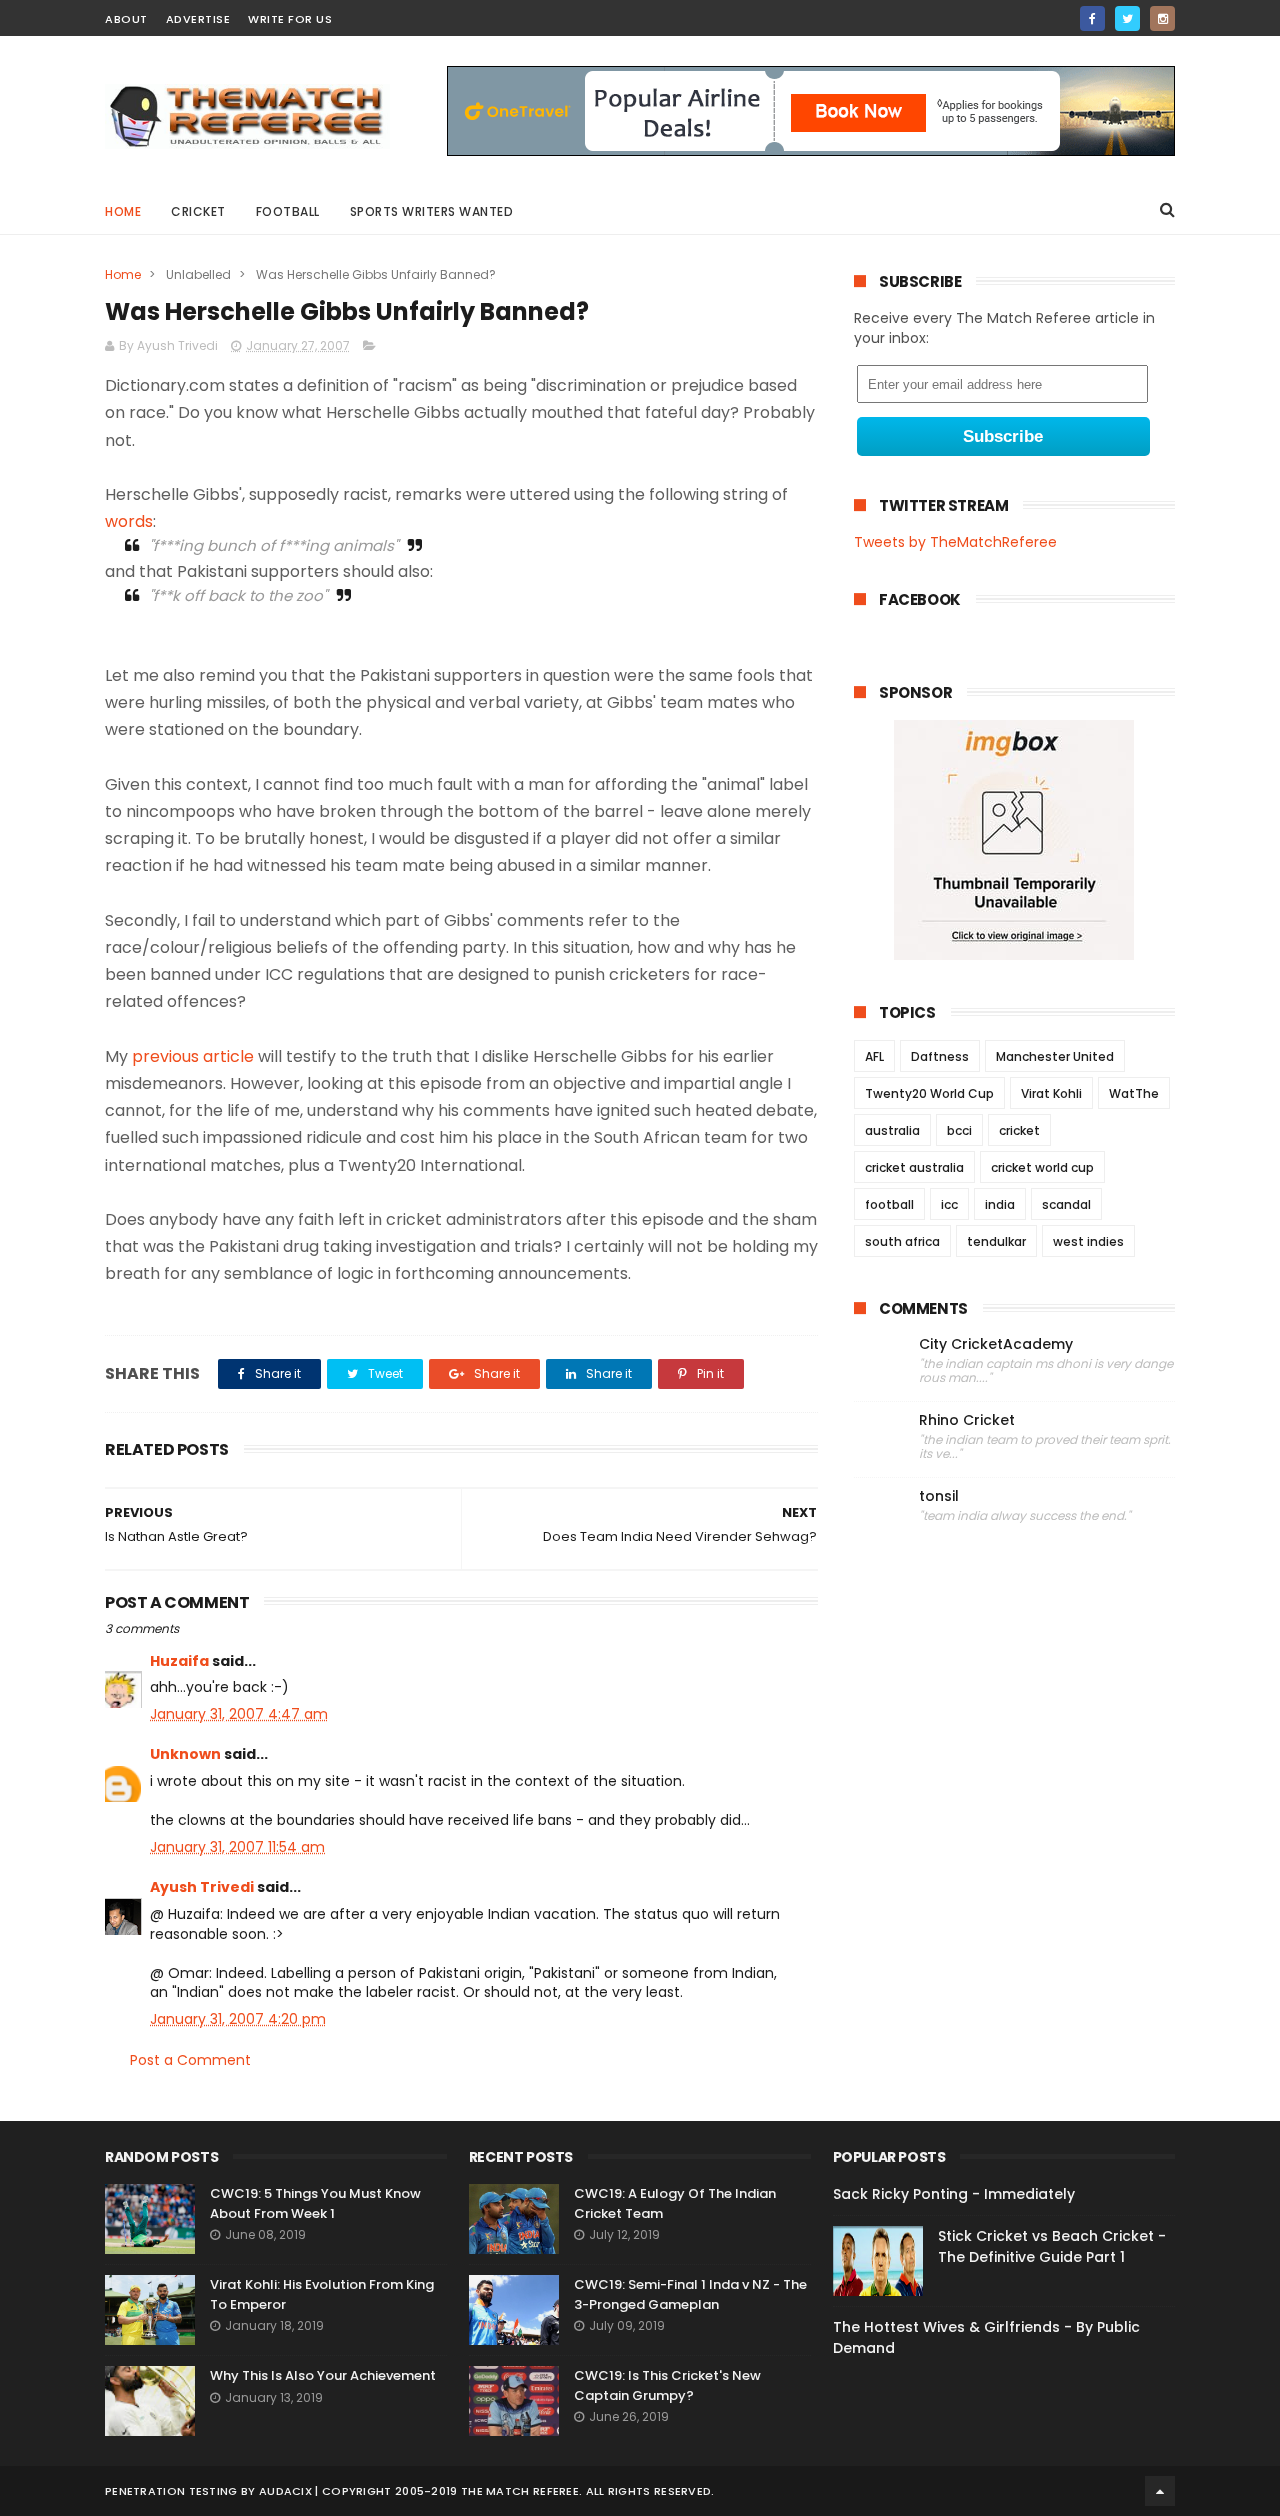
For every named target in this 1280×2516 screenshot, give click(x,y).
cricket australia (914, 1167)
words (129, 521)
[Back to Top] (1160, 2491)
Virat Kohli (1051, 1093)
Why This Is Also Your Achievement (323, 2375)
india (1000, 1204)
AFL (874, 1056)
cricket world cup (1042, 1167)
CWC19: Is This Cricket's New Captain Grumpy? (667, 2385)
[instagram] (1162, 18)
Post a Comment (190, 2060)
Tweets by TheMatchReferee (955, 542)
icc (949, 1204)
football (889, 1204)
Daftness (940, 1056)
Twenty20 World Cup (929, 1093)
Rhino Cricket (967, 1420)
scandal (1066, 1204)
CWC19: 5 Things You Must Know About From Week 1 (315, 2203)
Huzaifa (179, 1661)
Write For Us (290, 19)
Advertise (198, 19)
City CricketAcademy (996, 1344)
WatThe (1134, 1093)
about (126, 19)
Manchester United (1055, 1056)
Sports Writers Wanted (432, 211)
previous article (193, 1056)
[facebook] (1092, 18)
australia (892, 1130)
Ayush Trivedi (202, 1887)
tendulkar (996, 1241)
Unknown (185, 1754)
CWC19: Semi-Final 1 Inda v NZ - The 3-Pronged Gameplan (690, 2294)
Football (288, 211)
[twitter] (1127, 18)
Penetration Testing (171, 2491)
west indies (1088, 1241)
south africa (902, 1241)
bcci (959, 1130)
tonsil (939, 1496)
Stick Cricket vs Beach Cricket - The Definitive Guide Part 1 (1052, 2246)
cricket (198, 211)
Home (123, 211)
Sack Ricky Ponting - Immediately (954, 2194)
